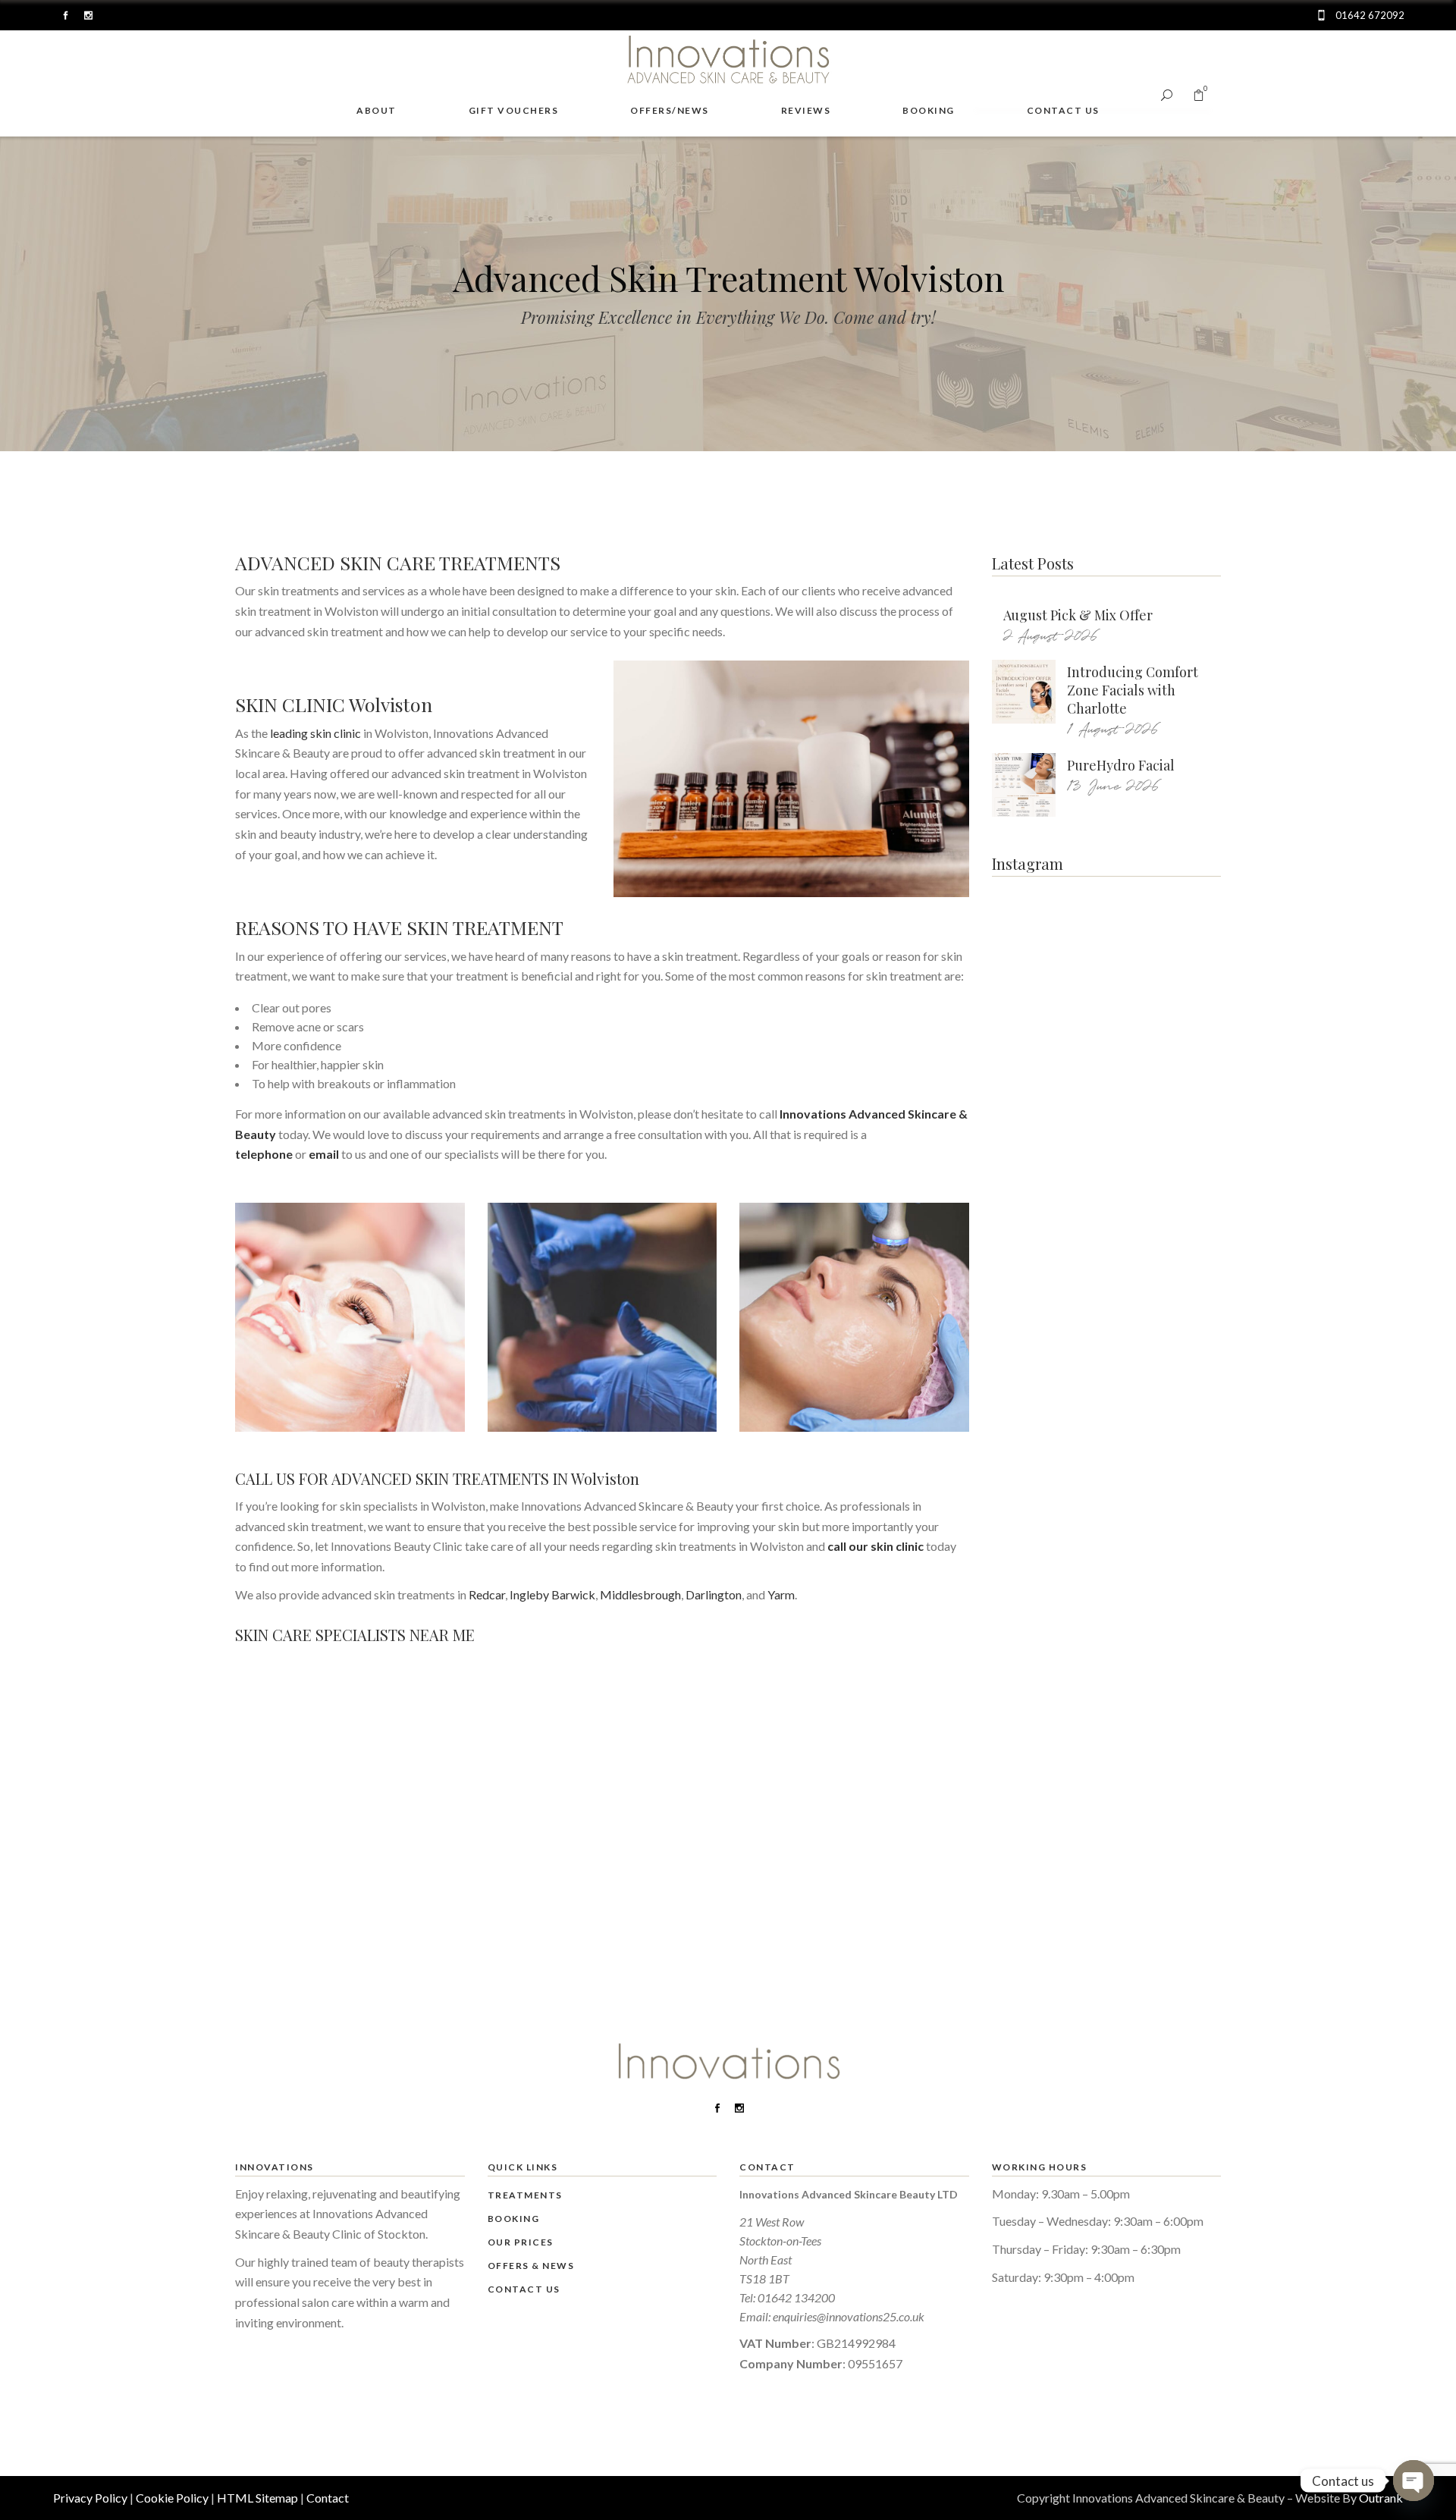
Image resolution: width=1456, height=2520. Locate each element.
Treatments (525, 2195)
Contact (328, 2498)
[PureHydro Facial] (1024, 785)
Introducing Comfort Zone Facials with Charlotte (1133, 690)
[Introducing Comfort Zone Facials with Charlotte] (1024, 692)
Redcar (487, 1594)
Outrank (1381, 2498)
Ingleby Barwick (552, 1594)
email (324, 1154)
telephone (264, 1154)
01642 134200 (796, 2297)
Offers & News (531, 2266)
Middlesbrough (640, 1594)
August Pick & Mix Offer (1078, 615)
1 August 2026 (1113, 730)
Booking (514, 2219)
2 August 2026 (1051, 637)
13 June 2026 (1113, 787)
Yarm (781, 1594)
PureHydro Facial (1121, 765)
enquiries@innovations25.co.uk (849, 2316)
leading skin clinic (315, 733)
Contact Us (524, 2289)
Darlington (714, 1594)
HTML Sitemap (257, 2498)
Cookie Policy (172, 2498)
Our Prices (521, 2242)
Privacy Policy (90, 2498)
